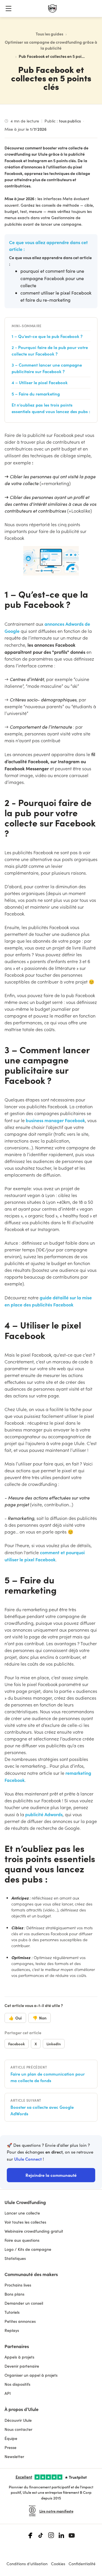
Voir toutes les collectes (25, 2222)
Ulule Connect (28, 2159)
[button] (8, 9)
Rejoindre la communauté (51, 2175)
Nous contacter (18, 2429)
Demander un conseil (24, 2303)
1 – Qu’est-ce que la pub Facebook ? (47, 336)
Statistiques (15, 2258)
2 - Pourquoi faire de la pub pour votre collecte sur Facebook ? (50, 350)
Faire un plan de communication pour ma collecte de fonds (48, 2077)
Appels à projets (19, 2357)
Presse (10, 2447)
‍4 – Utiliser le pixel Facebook (40, 382)
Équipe (11, 2438)
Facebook (17, 2044)
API (8, 2393)
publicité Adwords (44, 1814)
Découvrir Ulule (18, 2420)
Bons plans (14, 2294)
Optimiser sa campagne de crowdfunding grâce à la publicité (51, 45)
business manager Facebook (55, 1120)
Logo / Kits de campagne (28, 2249)
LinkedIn (54, 2044)
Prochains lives (18, 2285)
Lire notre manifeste (56, 2511)
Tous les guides (49, 34)
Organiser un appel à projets (31, 2375)
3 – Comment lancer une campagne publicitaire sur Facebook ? (47, 368)
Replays (12, 2330)
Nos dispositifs (17, 2384)
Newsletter (14, 2456)
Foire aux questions (22, 2240)
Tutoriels (12, 2312)
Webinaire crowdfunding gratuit (34, 2231)
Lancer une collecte (22, 2213)
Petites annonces (20, 2321)
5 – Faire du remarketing (36, 394)
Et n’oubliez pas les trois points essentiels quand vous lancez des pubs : (51, 408)
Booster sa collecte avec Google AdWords (42, 2110)
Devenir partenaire (22, 2366)
